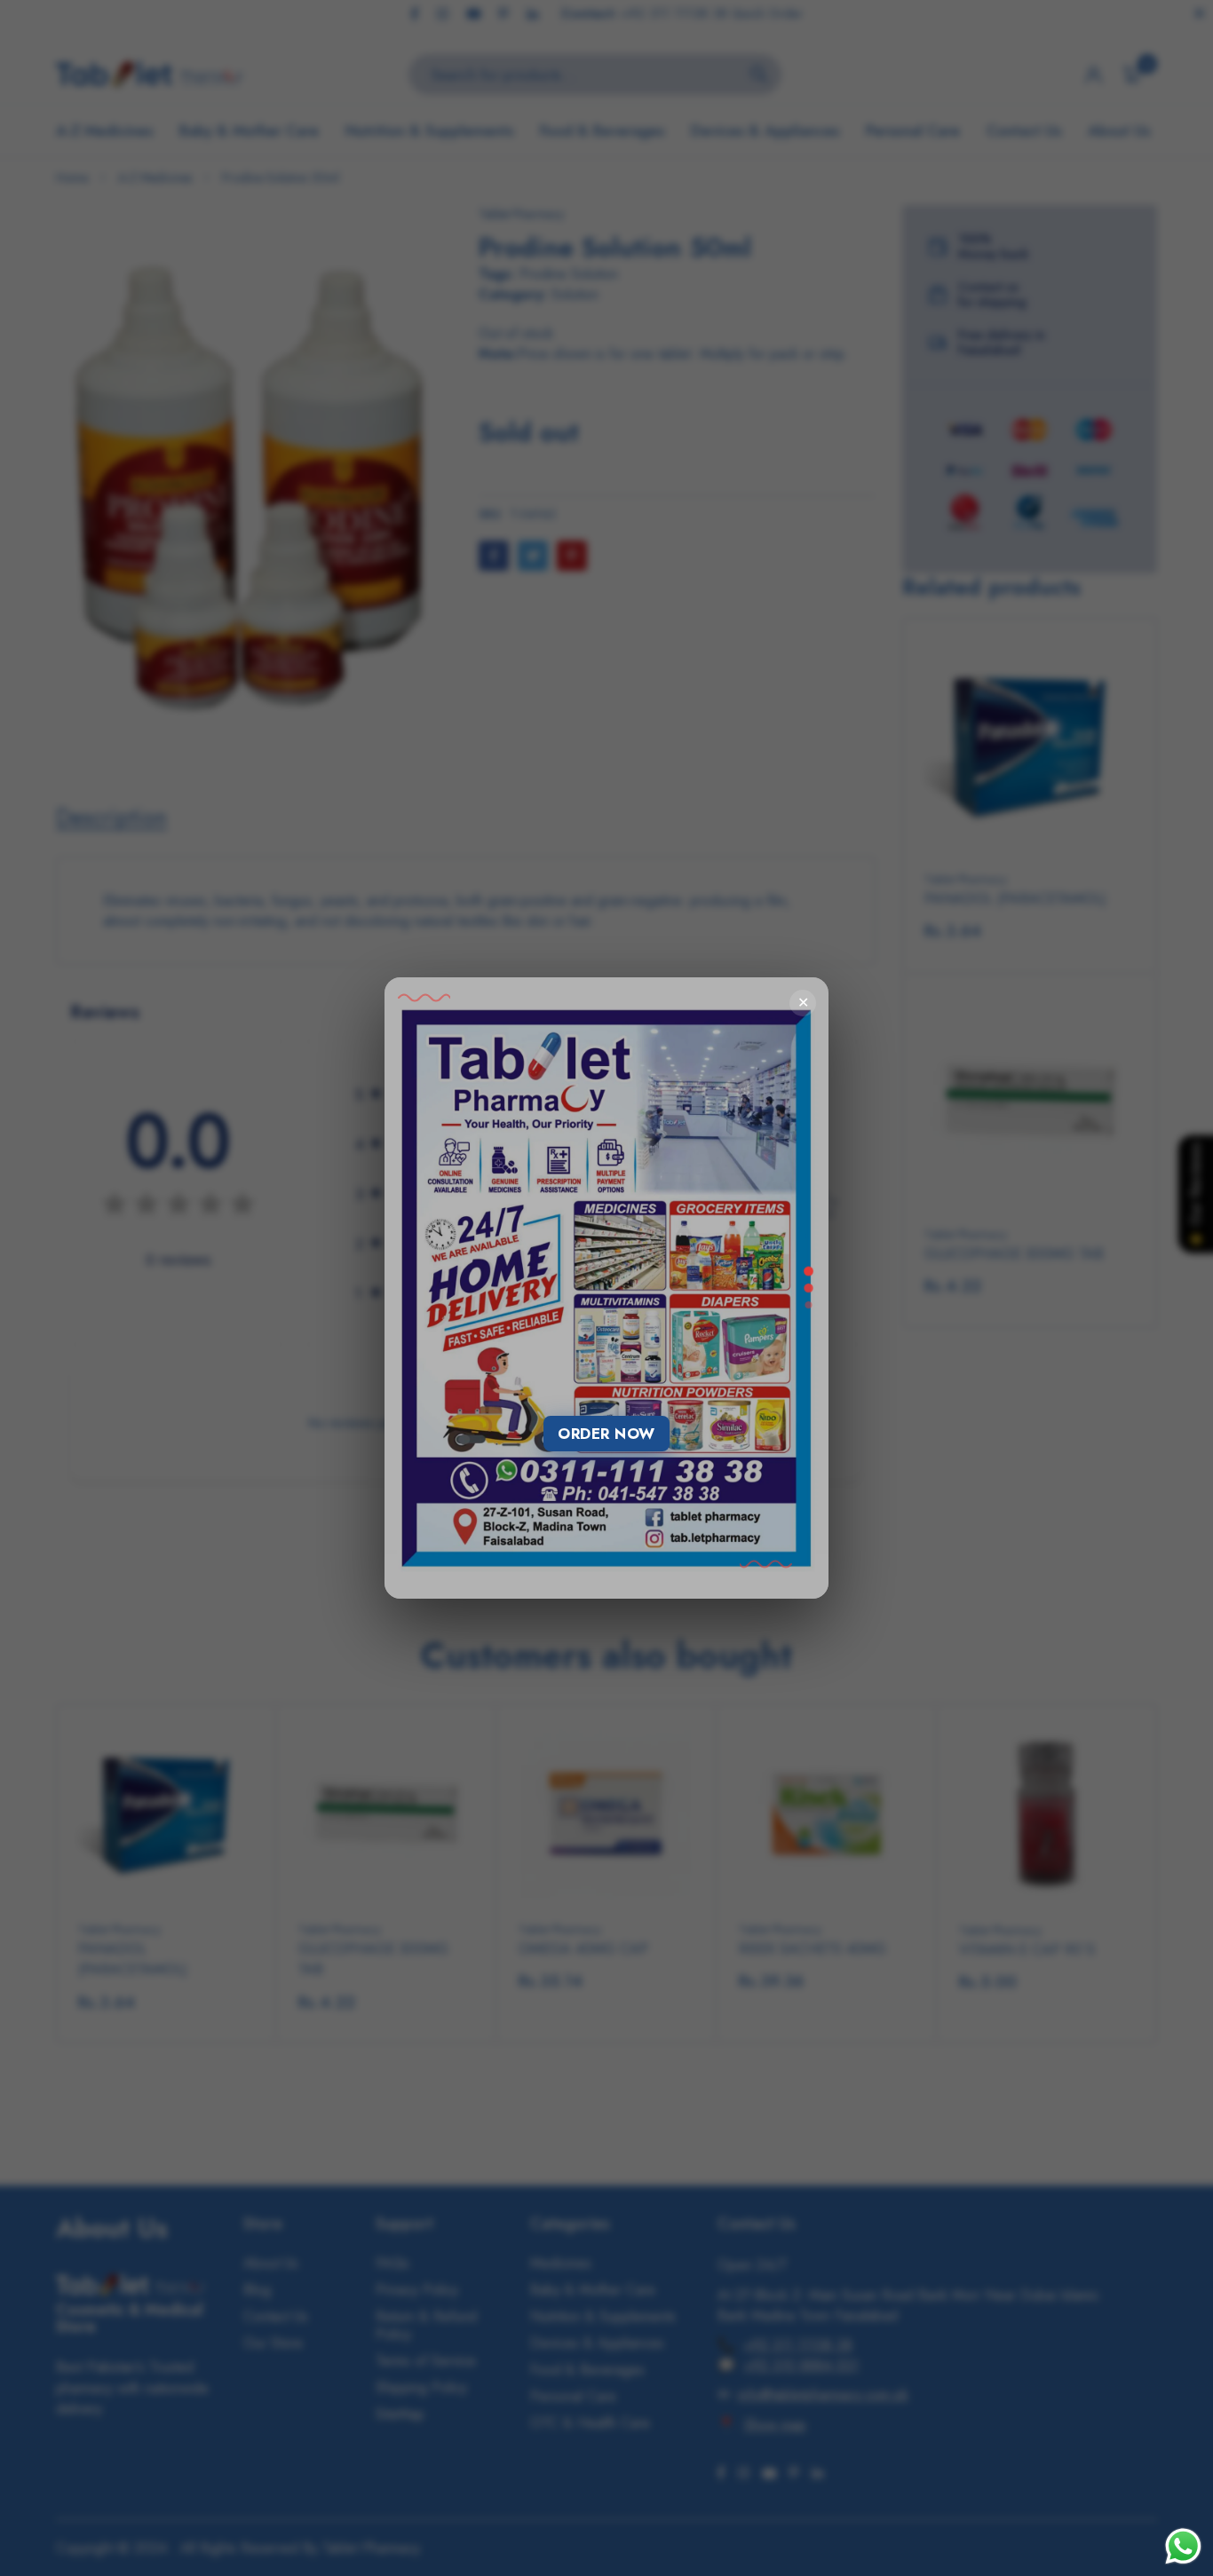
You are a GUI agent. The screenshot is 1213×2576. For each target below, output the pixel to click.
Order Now (606, 1434)
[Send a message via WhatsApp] (1183, 2546)
